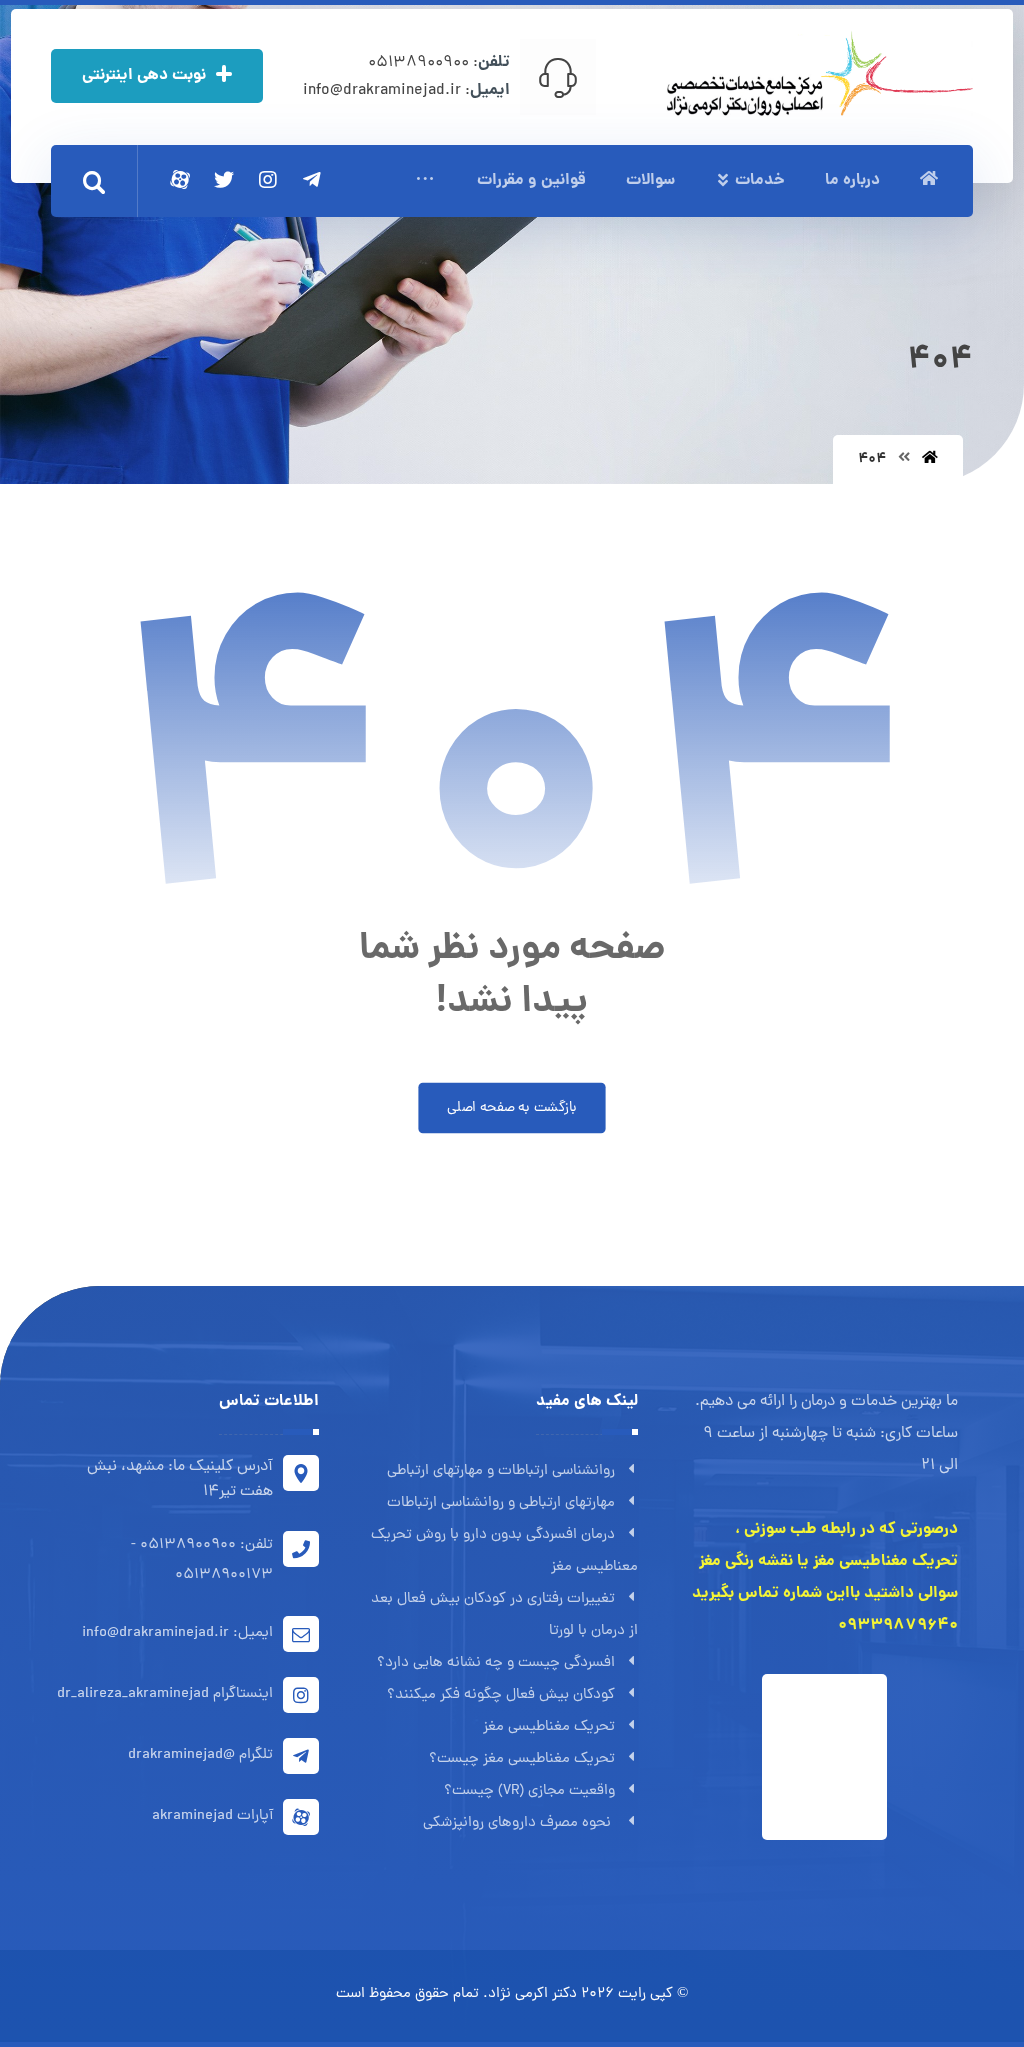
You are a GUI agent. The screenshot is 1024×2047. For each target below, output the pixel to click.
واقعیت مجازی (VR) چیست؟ (529, 1791)
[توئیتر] (224, 180)
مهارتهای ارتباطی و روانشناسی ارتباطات (501, 1503)
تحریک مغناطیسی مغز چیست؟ (522, 1759)
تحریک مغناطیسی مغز (549, 1727)
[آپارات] (180, 180)
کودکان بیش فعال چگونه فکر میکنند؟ (501, 1695)
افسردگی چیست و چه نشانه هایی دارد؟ (496, 1663)
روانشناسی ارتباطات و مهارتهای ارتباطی (501, 1471)
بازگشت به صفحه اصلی (512, 1108)
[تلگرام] (312, 180)
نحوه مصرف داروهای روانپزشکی (519, 1823)
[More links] (425, 181)
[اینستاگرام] (268, 180)
